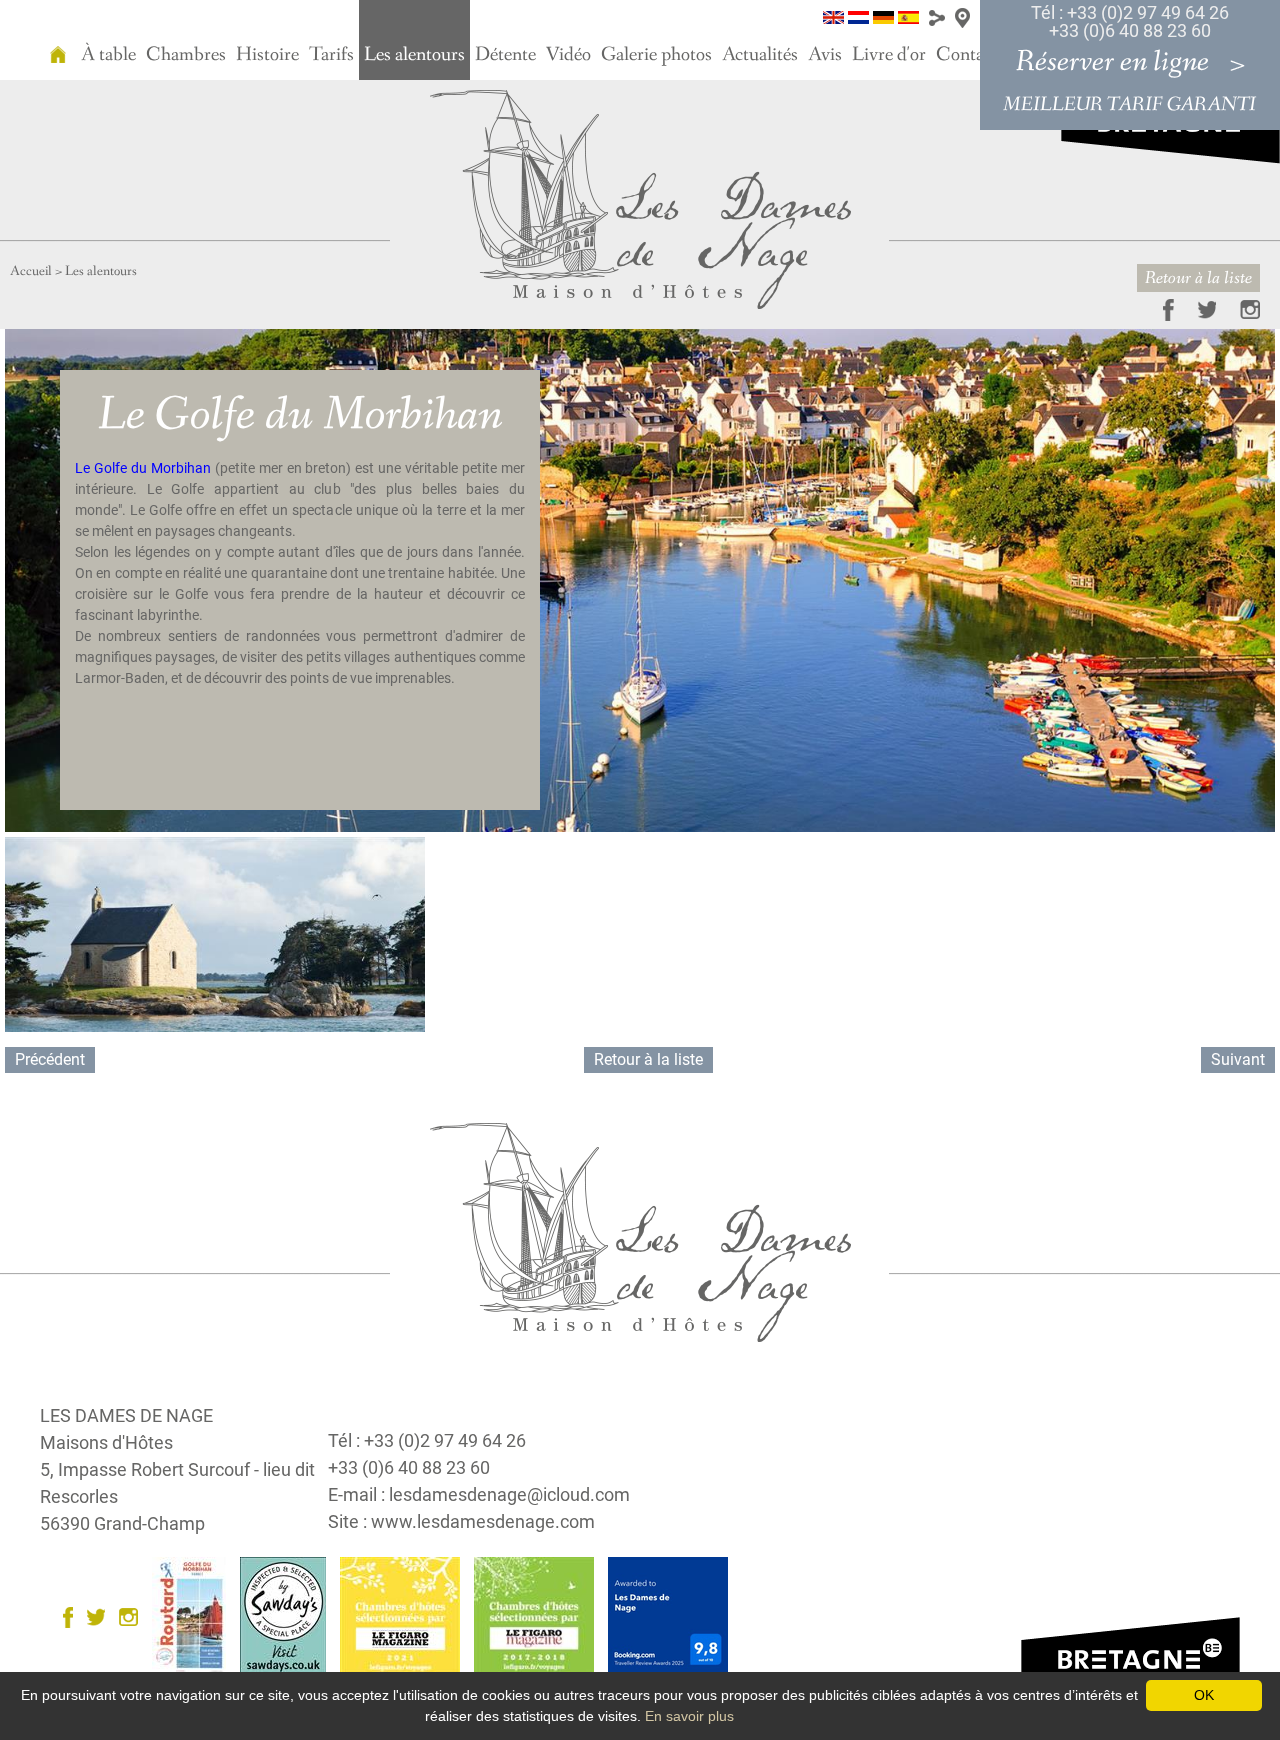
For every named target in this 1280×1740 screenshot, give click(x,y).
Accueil (31, 271)
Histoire (267, 55)
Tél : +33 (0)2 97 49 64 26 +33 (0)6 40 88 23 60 (1130, 21)
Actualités (760, 55)
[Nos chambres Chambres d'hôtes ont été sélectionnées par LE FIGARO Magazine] (405, 1616)
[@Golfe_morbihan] (101, 1616)
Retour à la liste (1198, 278)
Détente (505, 55)
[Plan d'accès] (962, 16)
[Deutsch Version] (883, 16)
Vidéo (568, 55)
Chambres (186, 55)
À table (108, 55)
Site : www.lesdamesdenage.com (461, 1521)
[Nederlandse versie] (858, 16)
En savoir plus (689, 1716)
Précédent (50, 1059)
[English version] (833, 16)
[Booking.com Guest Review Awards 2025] (673, 1616)
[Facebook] (1158, 308)
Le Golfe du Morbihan (145, 468)
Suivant (1238, 1059)
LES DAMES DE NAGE (126, 1415)
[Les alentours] (640, 198)
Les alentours (414, 55)
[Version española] (908, 16)
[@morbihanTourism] (1197, 308)
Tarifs (331, 55)
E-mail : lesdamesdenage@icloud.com (479, 1494)
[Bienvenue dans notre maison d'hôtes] (58, 40)
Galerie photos (656, 55)
